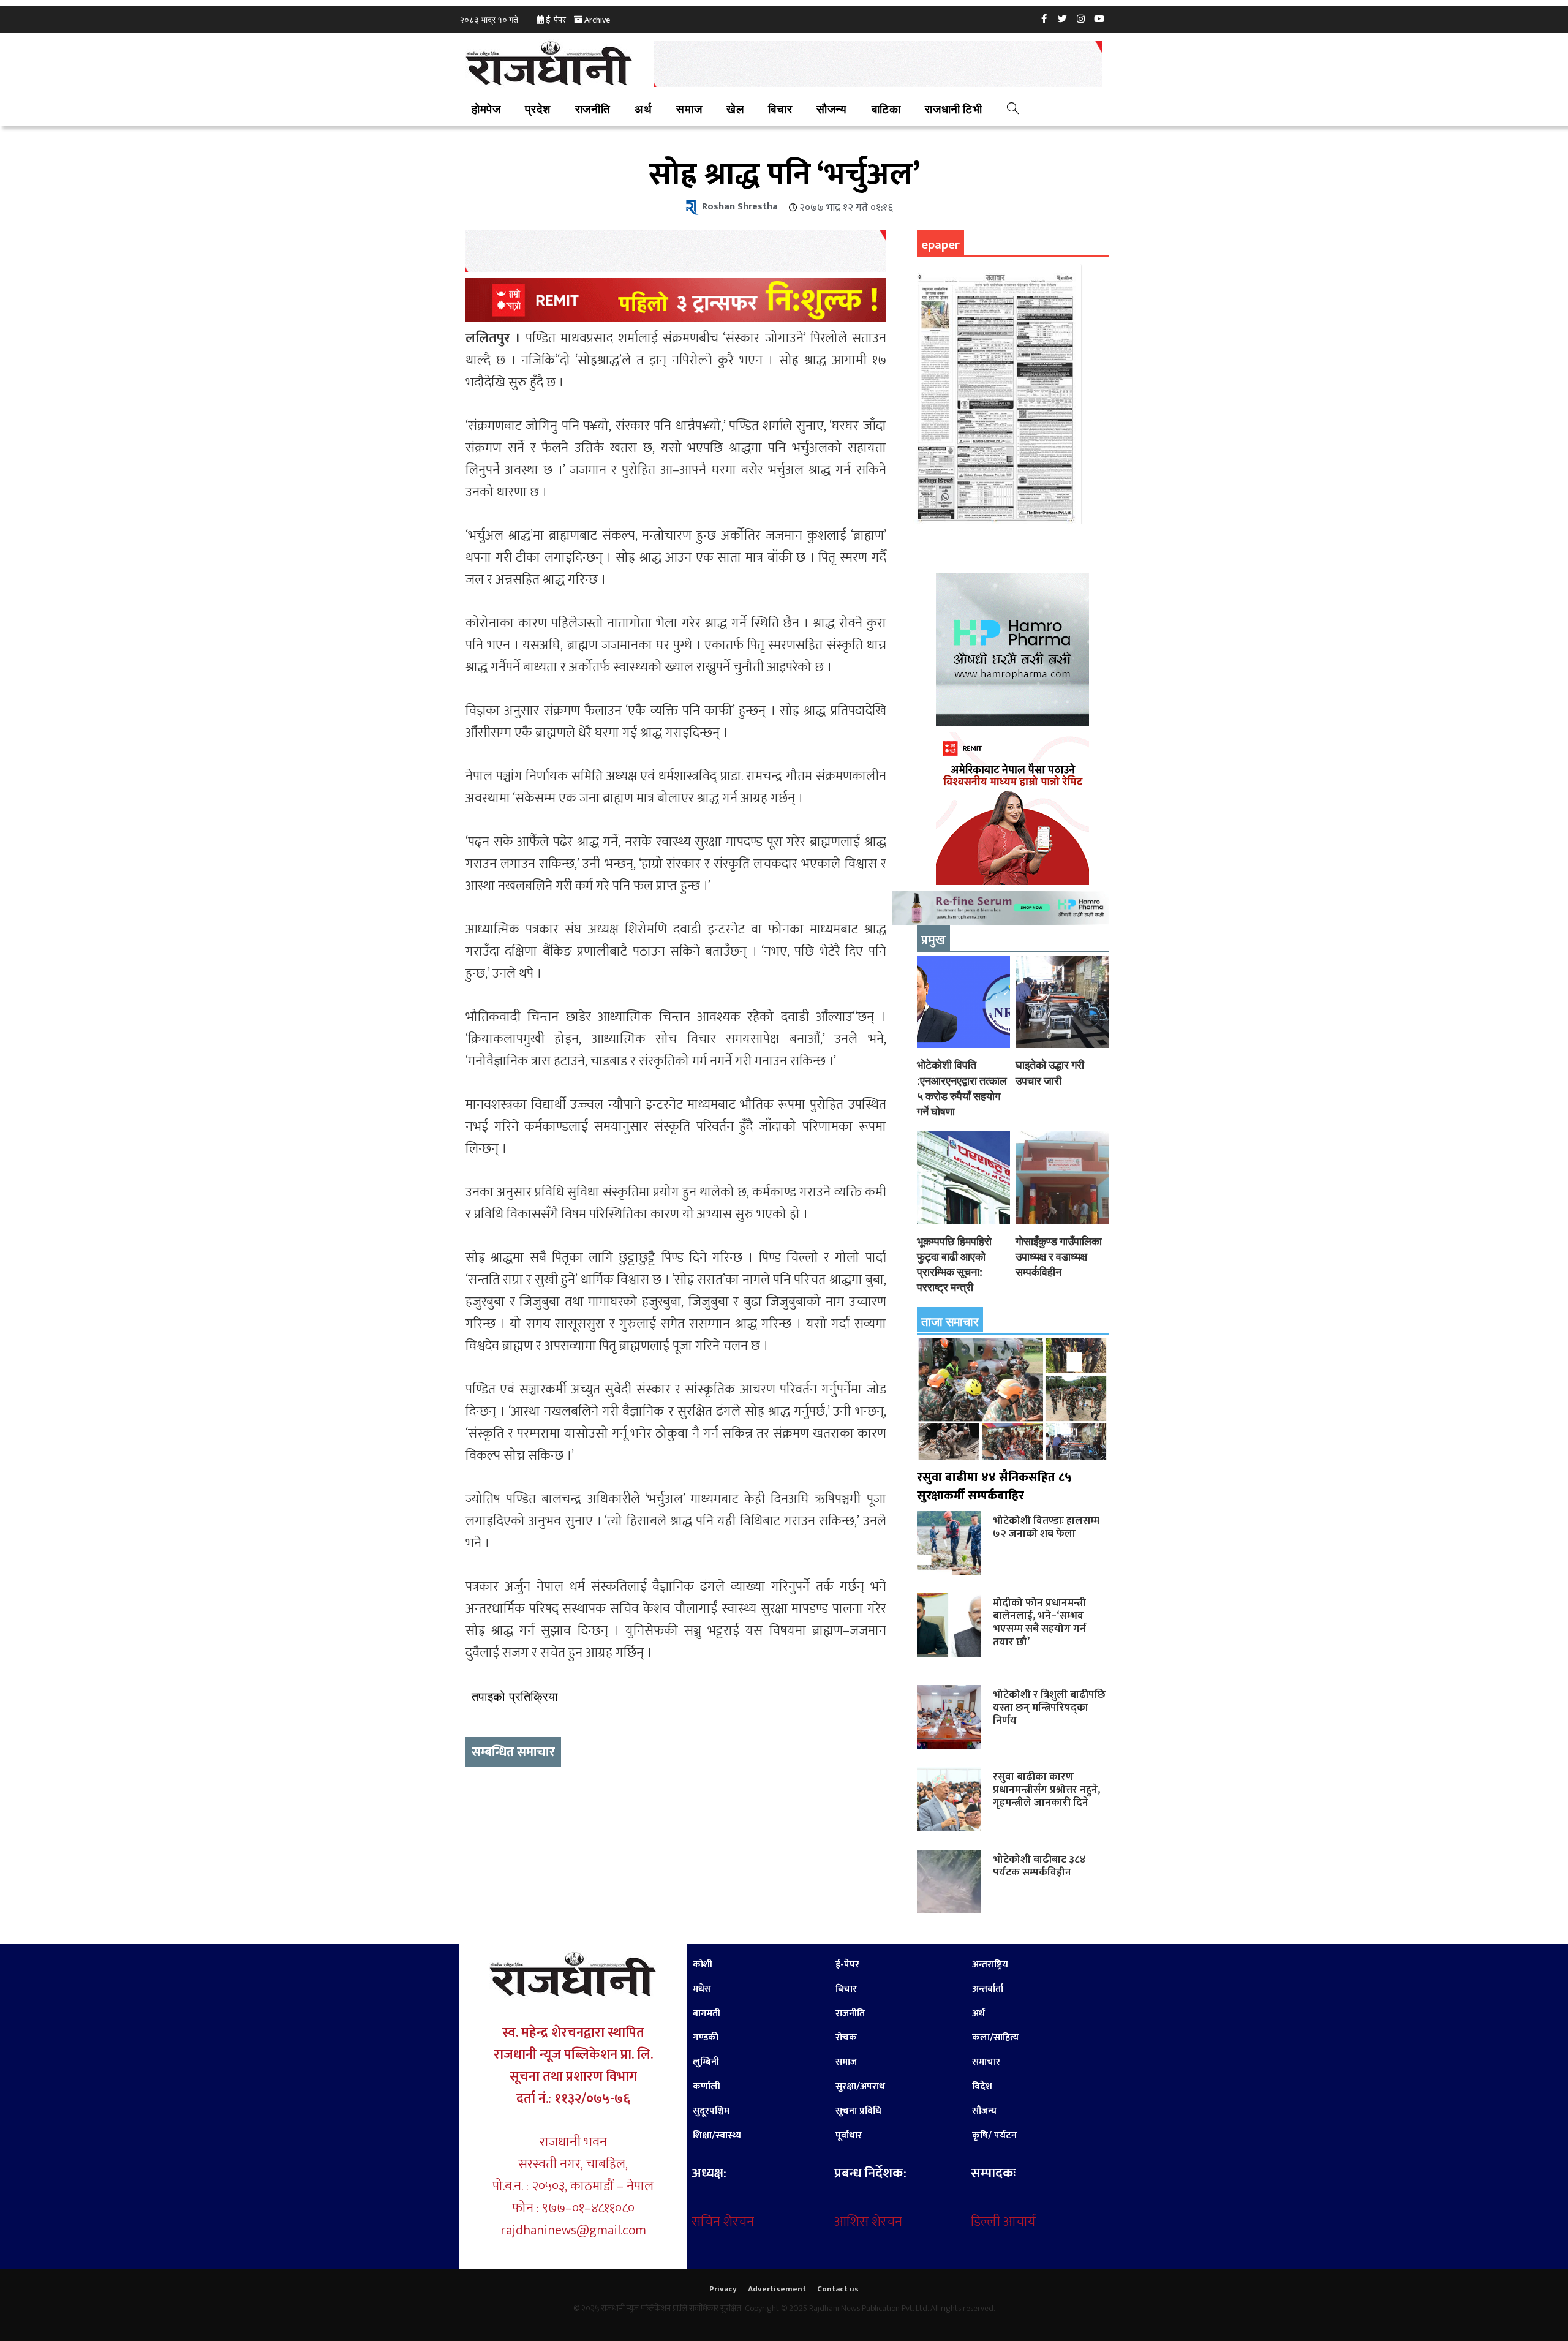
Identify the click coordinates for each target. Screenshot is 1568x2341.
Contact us (838, 2289)
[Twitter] (1063, 18)
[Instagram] (1081, 18)
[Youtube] (1099, 18)
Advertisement (777, 2289)
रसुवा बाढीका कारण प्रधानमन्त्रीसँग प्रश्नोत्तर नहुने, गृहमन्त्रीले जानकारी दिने (1046, 1789)
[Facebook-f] (1044, 18)
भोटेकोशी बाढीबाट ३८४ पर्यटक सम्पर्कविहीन (1039, 1866)
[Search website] (1013, 110)
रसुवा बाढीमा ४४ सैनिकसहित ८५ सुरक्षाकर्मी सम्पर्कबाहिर (994, 1487)
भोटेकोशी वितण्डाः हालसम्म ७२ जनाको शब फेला (1046, 1527)
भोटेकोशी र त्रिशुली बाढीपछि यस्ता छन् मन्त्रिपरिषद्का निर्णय (1049, 1707)
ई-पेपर (556, 20)
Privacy (723, 2289)
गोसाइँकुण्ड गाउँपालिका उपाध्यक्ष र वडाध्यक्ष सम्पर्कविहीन (1059, 1257)
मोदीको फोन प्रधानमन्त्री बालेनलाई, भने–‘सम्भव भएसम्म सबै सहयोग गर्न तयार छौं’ (1039, 1622)
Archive (597, 20)
